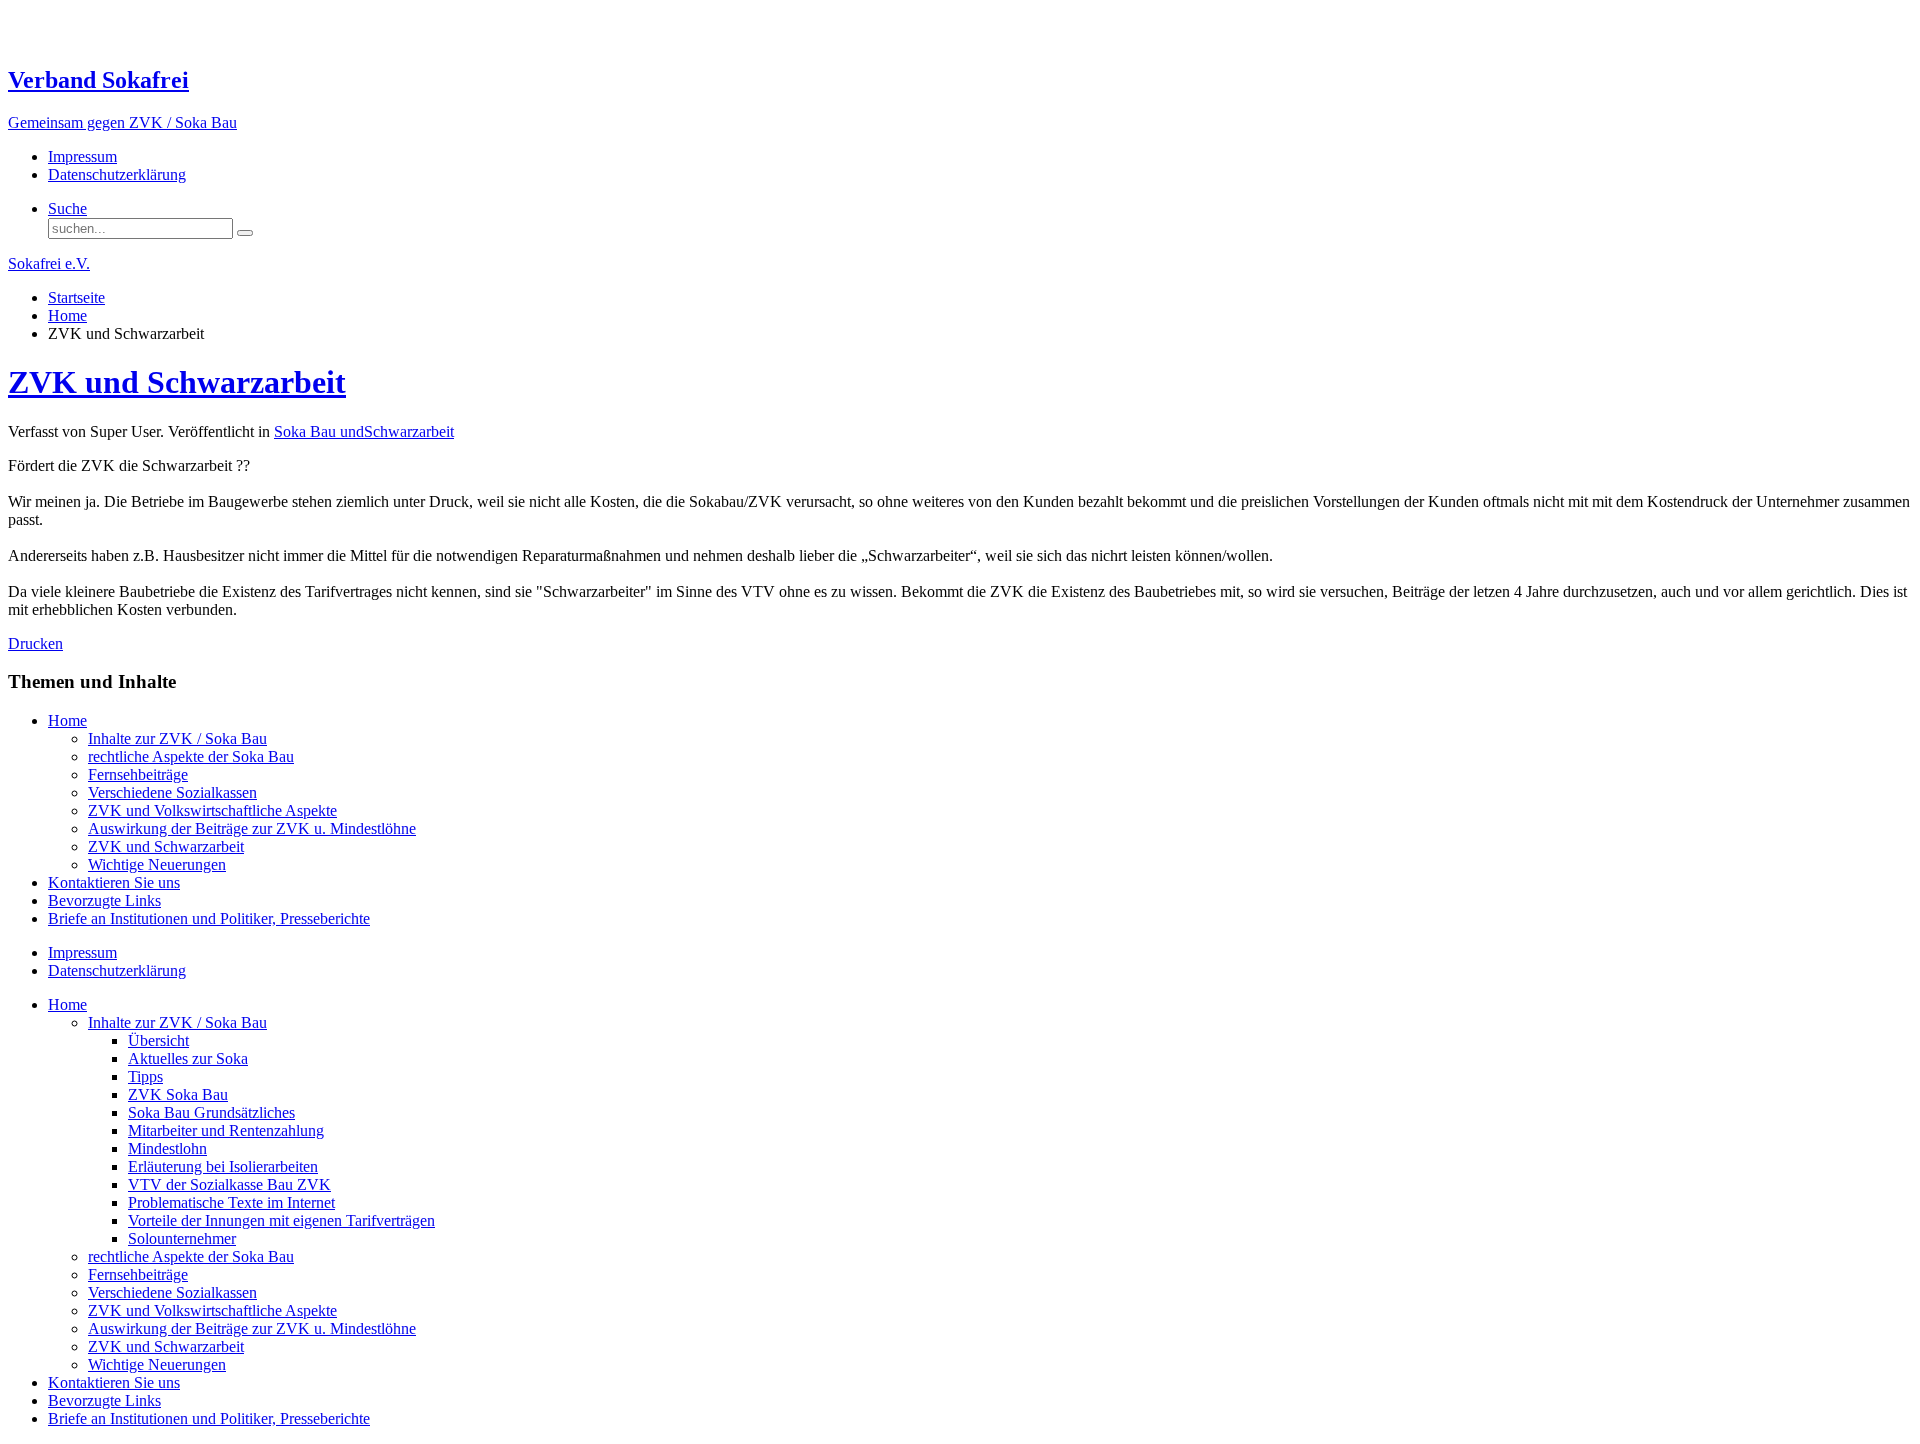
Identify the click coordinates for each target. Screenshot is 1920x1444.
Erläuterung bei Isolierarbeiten (223, 1166)
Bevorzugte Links (104, 900)
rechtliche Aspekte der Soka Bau (191, 756)
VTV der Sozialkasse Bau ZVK (229, 1184)
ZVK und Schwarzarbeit (177, 382)
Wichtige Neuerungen (157, 864)
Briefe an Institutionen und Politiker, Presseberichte (209, 918)
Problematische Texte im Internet (231, 1202)
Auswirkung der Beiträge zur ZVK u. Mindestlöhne (252, 828)
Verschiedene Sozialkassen (172, 792)
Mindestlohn (167, 1148)
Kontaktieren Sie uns (114, 882)
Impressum (82, 156)
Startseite (76, 297)
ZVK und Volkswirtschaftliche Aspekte (212, 810)
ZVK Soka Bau (178, 1094)
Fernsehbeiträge (138, 774)
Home (67, 315)
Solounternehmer (182, 1238)
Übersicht (158, 1040)
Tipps (145, 1076)
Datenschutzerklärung (117, 174)
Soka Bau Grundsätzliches (211, 1112)
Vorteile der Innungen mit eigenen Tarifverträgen (281, 1220)
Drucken (35, 643)
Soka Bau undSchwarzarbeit (364, 431)
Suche (67, 208)
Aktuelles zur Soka (188, 1058)
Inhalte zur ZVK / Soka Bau (177, 738)
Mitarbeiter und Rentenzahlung (226, 1130)
